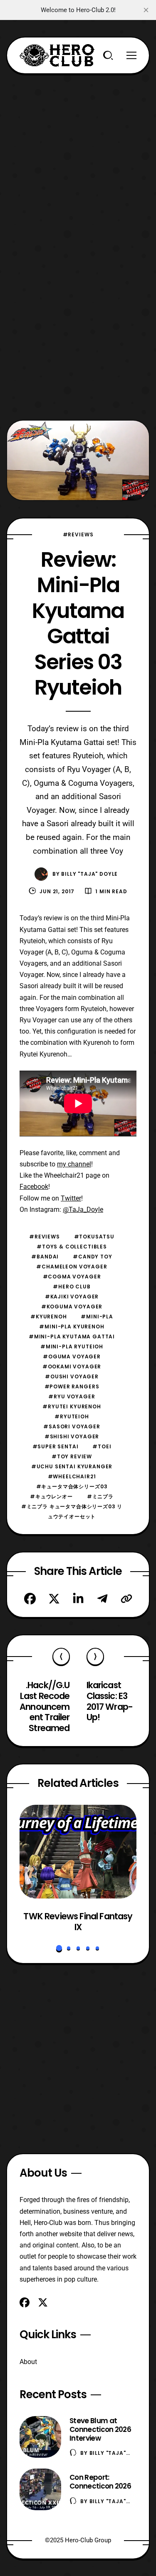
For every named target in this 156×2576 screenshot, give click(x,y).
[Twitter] (54, 1599)
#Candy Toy (92, 1257)
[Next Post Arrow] (95, 1657)
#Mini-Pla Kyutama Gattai (72, 1337)
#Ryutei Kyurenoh (72, 1406)
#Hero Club (72, 1287)
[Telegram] (102, 1599)
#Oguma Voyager (72, 1357)
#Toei (102, 1446)
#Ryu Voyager (72, 1396)
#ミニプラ (100, 1496)
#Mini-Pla (97, 1317)
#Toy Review (72, 1456)
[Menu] (131, 55)
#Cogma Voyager (72, 1277)
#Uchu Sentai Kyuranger (72, 1466)
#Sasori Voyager (72, 1426)
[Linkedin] (78, 1599)
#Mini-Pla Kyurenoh (72, 1327)
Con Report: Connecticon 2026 (100, 2482)
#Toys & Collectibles (72, 1247)
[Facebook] (30, 1599)
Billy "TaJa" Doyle (89, 874)
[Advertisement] (78, 152)
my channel (74, 1164)
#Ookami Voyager (72, 1366)
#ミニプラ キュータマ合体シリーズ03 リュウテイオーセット (72, 1511)
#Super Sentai (56, 1446)
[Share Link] (126, 1599)
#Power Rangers (72, 1386)
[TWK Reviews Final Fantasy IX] (78, 1852)
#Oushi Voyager (72, 1376)
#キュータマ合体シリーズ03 (72, 1486)
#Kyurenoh (49, 1317)
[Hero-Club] (57, 55)
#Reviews (78, 534)
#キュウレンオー (51, 1496)
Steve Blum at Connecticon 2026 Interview (100, 2429)
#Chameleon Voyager (72, 1267)
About (28, 2362)
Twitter (71, 1198)
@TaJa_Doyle (83, 1210)
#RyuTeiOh (72, 1416)
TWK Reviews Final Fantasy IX (78, 1922)
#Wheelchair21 (72, 1476)
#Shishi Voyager (72, 1436)
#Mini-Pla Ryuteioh (72, 1347)
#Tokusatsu (94, 1237)
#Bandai (45, 1257)
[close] (146, 10)
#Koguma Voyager (72, 1307)
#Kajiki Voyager (72, 1297)
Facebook (34, 1187)
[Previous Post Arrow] (61, 1657)
